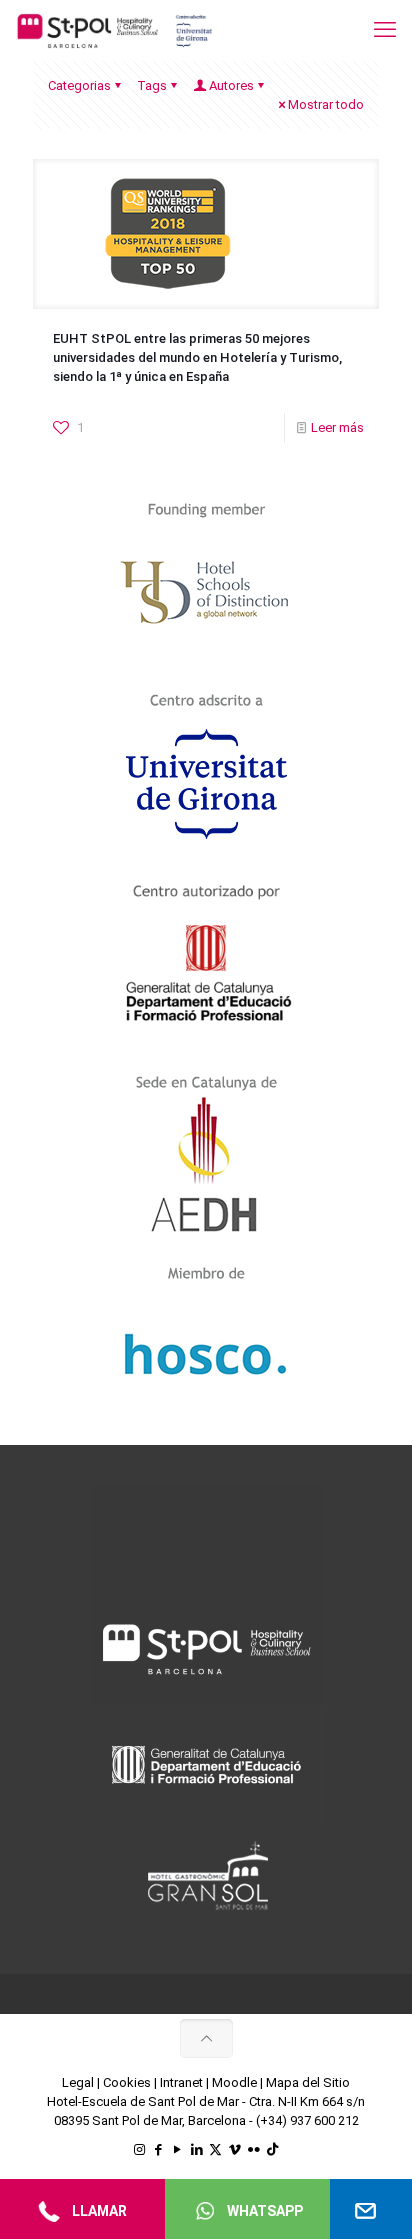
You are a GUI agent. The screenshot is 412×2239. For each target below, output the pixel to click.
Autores (231, 85)
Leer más (337, 427)
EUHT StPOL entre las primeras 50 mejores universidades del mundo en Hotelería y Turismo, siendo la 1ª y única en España (197, 357)
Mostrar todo (326, 104)
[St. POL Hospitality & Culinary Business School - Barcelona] (115, 30)
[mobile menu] (385, 30)
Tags (152, 85)
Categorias (79, 85)
